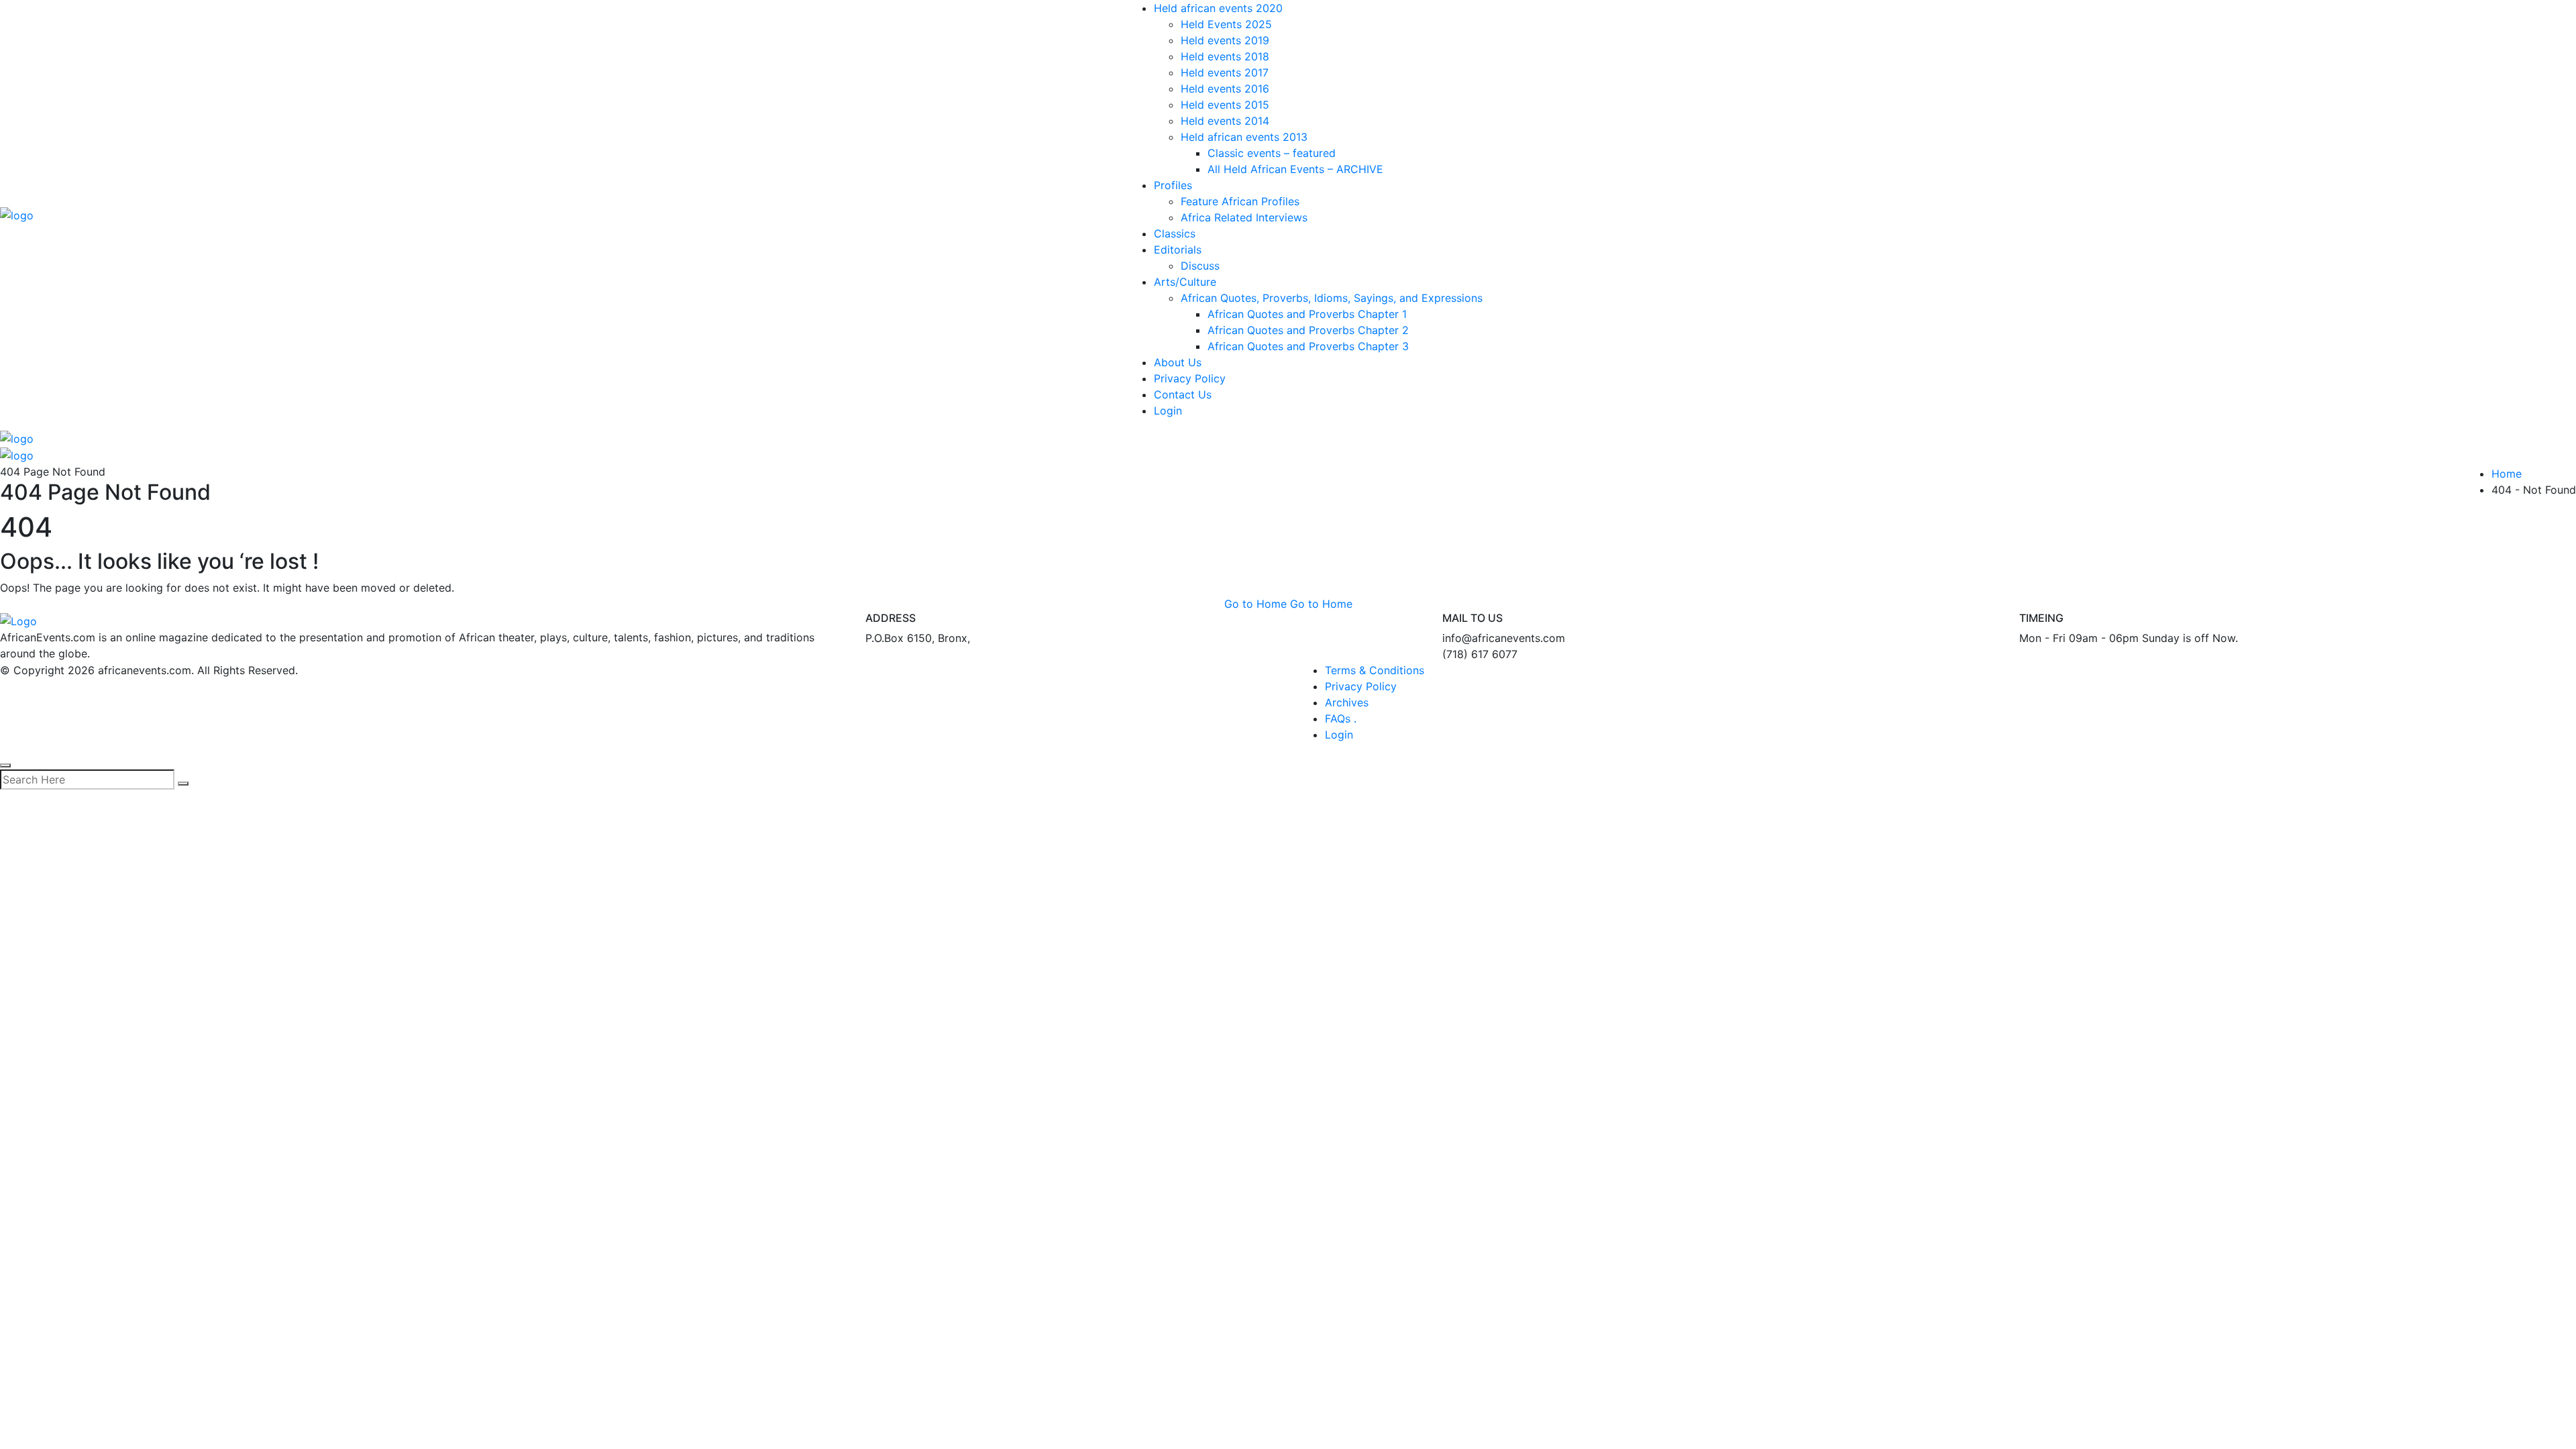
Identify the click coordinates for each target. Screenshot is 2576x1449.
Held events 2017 (1225, 72)
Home (2507, 474)
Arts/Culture (1185, 282)
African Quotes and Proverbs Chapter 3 (1308, 346)
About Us (1178, 362)
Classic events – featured (1272, 153)
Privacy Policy (1190, 378)
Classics (1175, 233)
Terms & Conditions (1375, 670)
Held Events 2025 (1226, 24)
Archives (1347, 702)
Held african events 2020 (1218, 8)
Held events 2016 (1225, 89)
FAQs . (1341, 718)
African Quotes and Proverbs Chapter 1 (1307, 314)
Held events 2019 (1225, 40)
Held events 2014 (1225, 121)
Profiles (1173, 185)
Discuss (1200, 266)
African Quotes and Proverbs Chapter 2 (1308, 330)
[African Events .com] (17, 214)
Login (1168, 411)
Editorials (1178, 250)
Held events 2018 (1225, 56)
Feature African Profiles (1240, 201)
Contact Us (1183, 394)
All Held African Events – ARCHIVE (1295, 169)
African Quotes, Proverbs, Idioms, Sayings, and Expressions (1332, 298)
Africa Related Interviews (1244, 217)
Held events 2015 (1225, 105)
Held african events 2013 (1244, 137)
